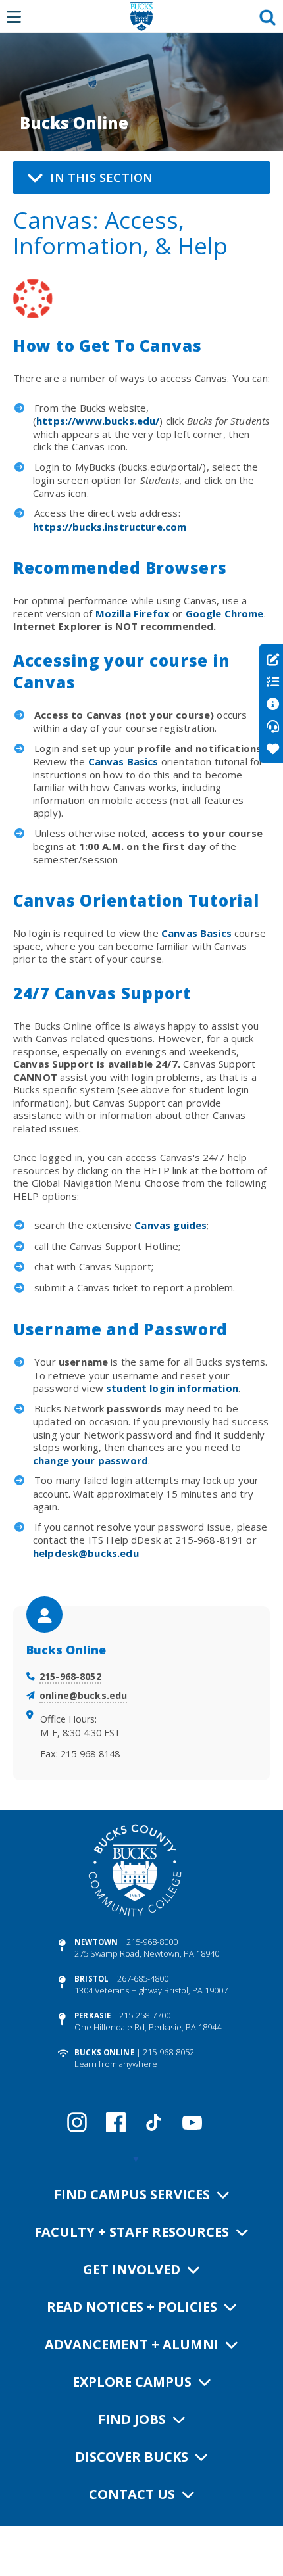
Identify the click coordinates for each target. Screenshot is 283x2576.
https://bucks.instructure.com (110, 527)
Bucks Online (104, 2052)
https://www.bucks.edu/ (98, 421)
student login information (172, 1388)
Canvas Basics (123, 761)
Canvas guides (170, 1225)
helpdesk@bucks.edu (86, 1553)
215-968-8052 (70, 1676)
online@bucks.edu (83, 1695)
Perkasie (92, 2015)
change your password (90, 1460)
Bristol (91, 1979)
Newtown (96, 1942)
